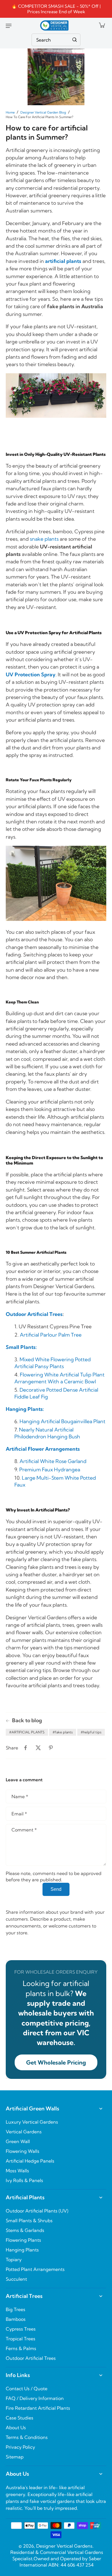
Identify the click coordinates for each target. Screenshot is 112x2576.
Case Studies (20, 2418)
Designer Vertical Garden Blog (43, 112)
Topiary (14, 2259)
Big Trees (16, 2309)
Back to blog (27, 1720)
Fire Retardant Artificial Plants (38, 2408)
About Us (16, 2427)
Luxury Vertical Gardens (32, 2122)
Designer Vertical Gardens (64, 2546)
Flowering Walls (23, 2151)
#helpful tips (91, 1732)
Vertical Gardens (24, 2132)
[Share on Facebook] (26, 1748)
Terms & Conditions (27, 2437)
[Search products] (75, 40)
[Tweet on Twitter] (38, 1748)
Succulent (16, 2279)
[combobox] (56, 40)
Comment (24, 1830)
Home (10, 112)
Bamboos (16, 2319)
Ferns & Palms (21, 2348)
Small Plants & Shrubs (29, 2220)
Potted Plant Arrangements (35, 2269)
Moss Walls (17, 2171)
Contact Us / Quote (27, 2388)
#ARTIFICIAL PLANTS (27, 1732)
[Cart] (102, 25)
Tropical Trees (21, 2339)
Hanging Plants (22, 2250)
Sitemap (15, 2457)
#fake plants (63, 1732)
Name (20, 1796)
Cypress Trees (21, 2329)
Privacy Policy (20, 2447)
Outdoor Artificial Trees (34, 1314)
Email (19, 1814)
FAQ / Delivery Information (35, 2398)
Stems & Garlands (25, 2230)
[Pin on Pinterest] (51, 1748)
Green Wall (18, 2141)
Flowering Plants (23, 2240)
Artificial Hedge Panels (30, 2161)
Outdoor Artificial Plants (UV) (37, 2211)
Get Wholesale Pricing (56, 2062)
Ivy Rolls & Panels (24, 2180)
